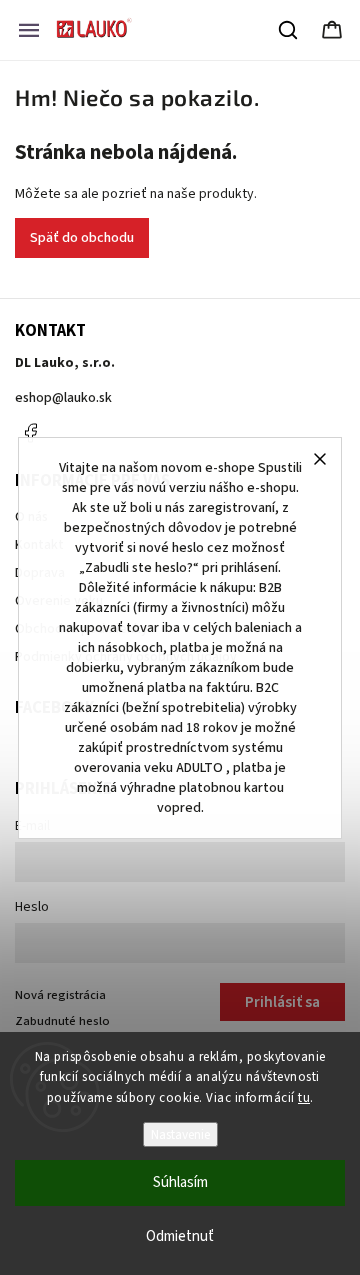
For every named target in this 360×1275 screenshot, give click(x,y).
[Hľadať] (289, 30)
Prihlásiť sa (282, 1002)
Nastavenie (180, 1134)
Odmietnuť (180, 1236)
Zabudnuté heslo (62, 1021)
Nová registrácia (60, 995)
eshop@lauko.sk (63, 398)
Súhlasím (180, 1182)
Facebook (30, 433)
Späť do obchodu (82, 238)
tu (304, 1098)
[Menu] (29, 30)
